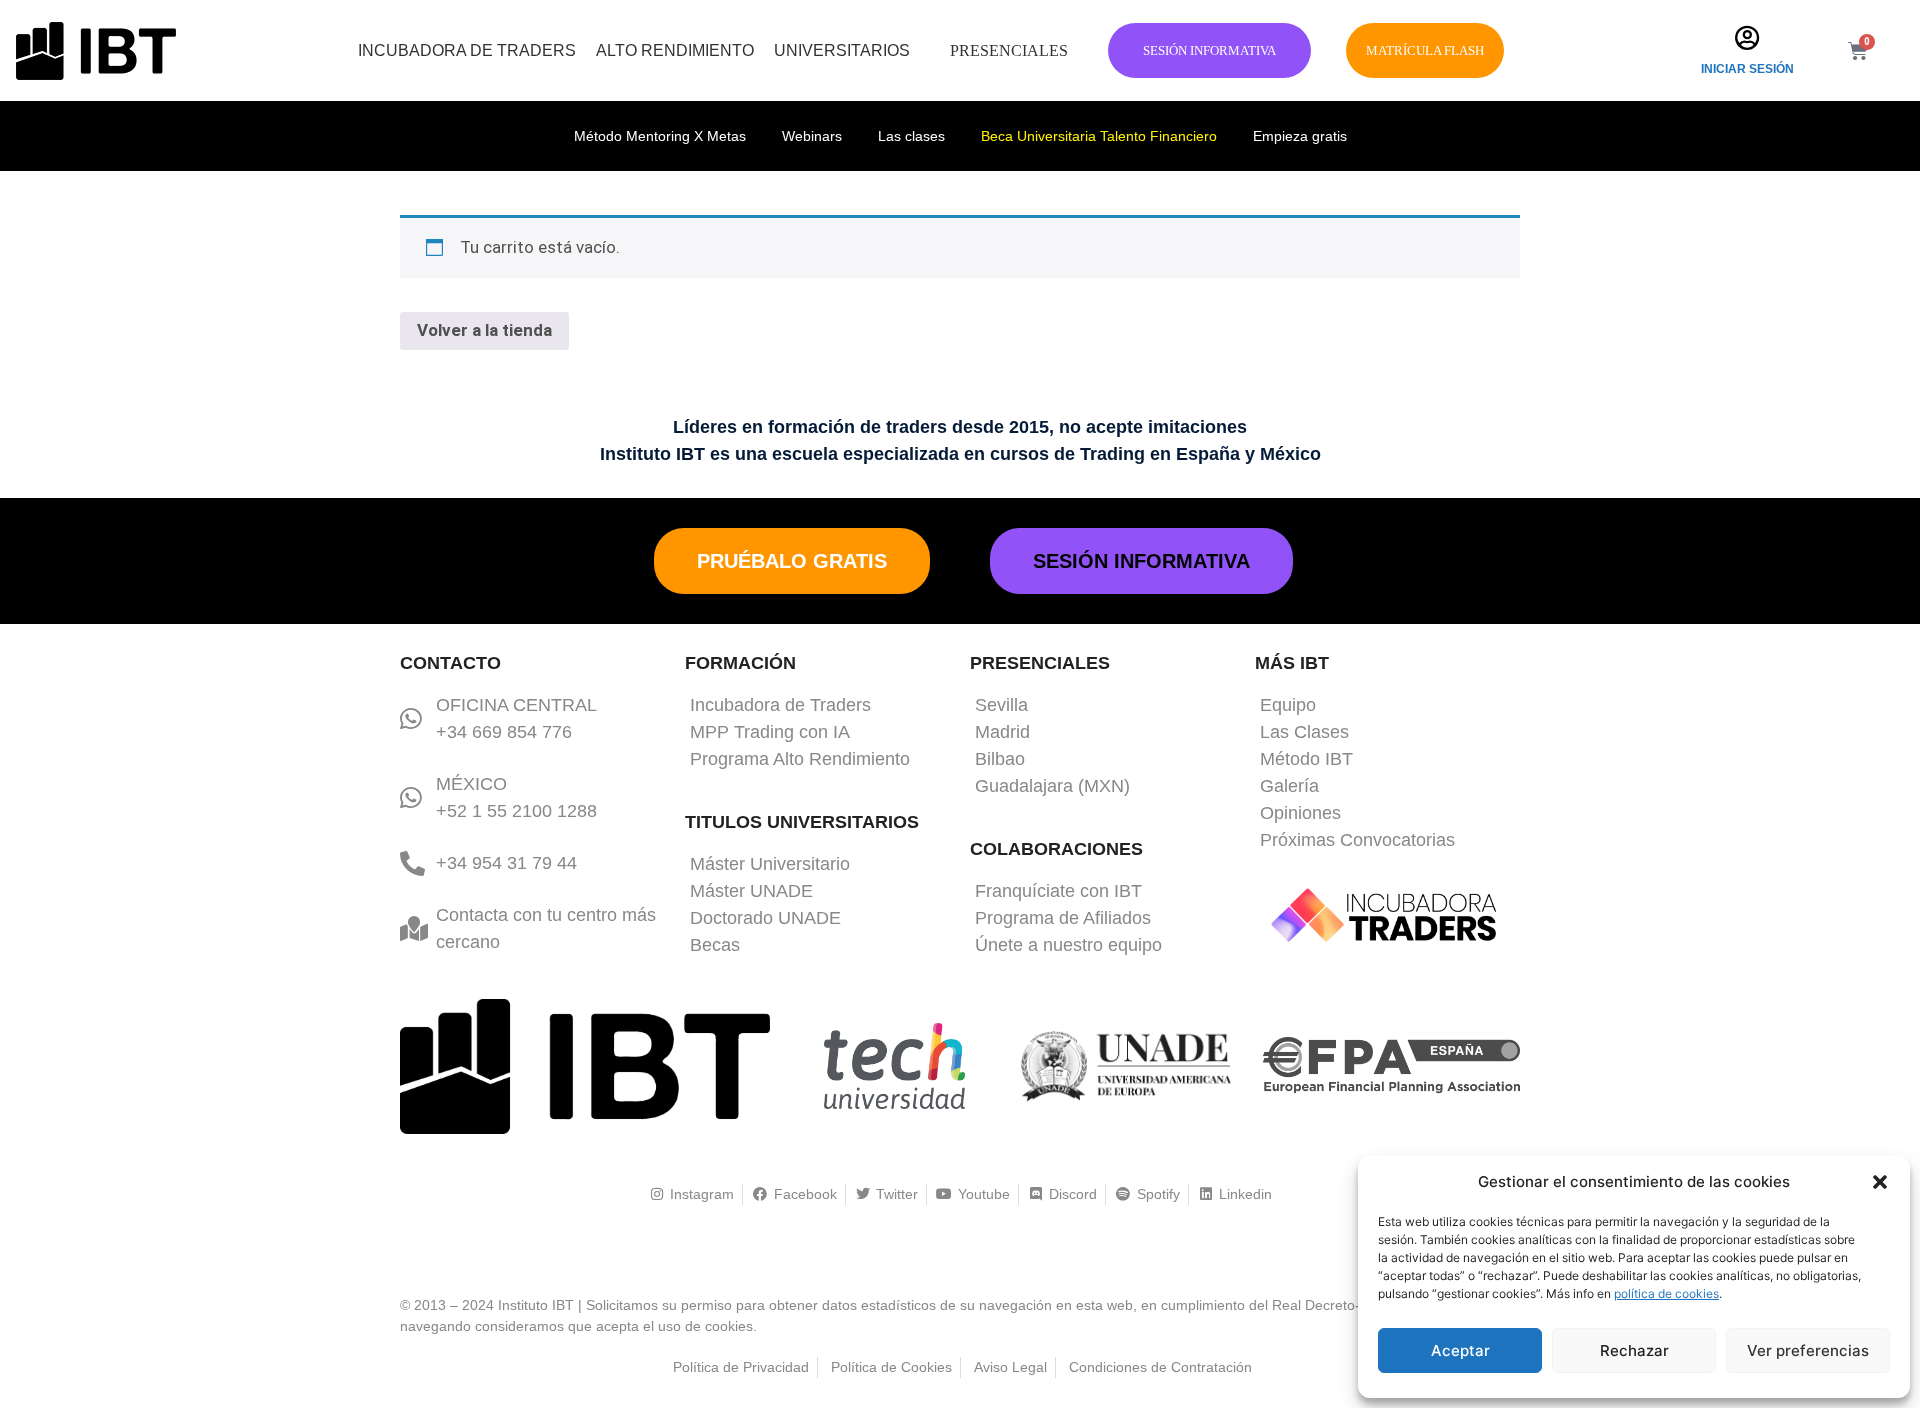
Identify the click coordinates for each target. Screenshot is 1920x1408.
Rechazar (1634, 1350)
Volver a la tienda (484, 330)
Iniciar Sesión (1747, 69)
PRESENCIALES (1009, 50)
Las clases (911, 136)
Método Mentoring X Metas (660, 136)
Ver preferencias (1808, 1350)
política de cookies (1666, 1293)
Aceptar (1460, 1350)
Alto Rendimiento (675, 50)
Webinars (812, 136)
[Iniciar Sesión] (1747, 37)
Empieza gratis (1300, 136)
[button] (1880, 1182)
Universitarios (842, 50)
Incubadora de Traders (467, 50)
